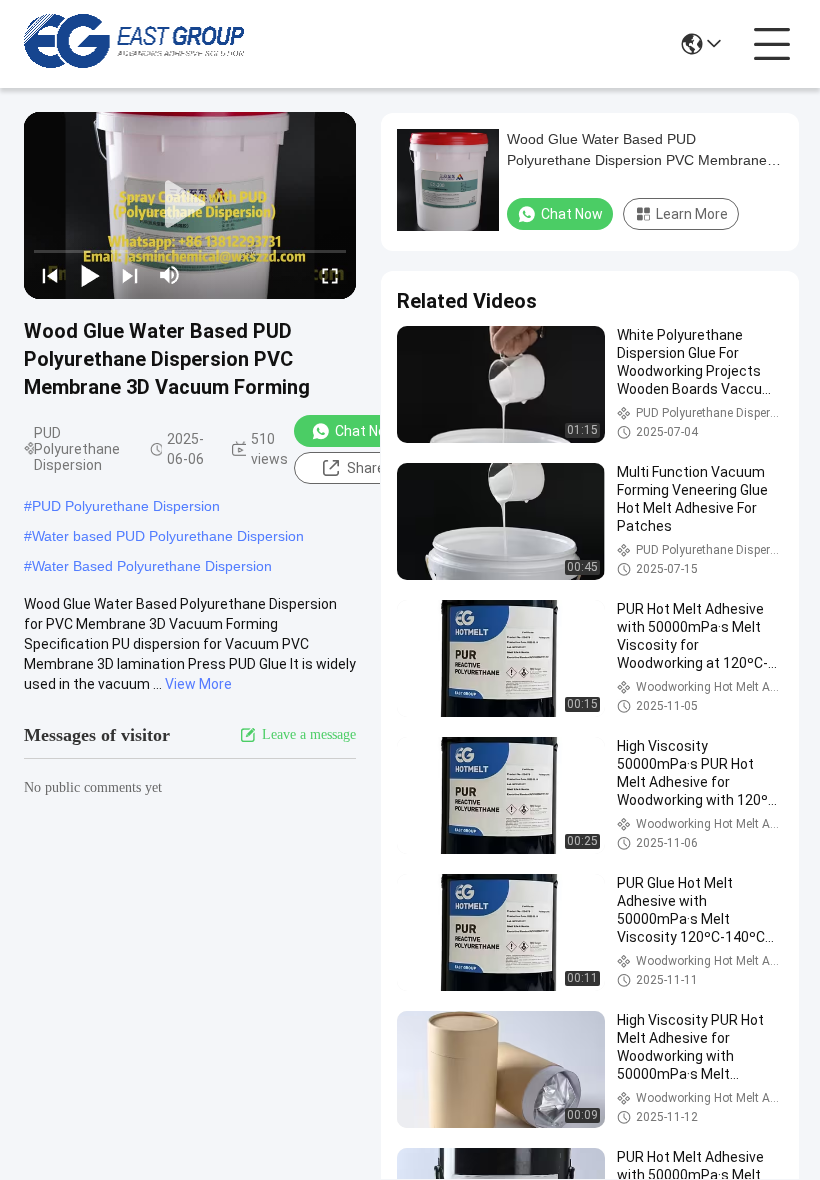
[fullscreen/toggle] (330, 275)
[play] (190, 205)
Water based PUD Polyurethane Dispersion (168, 536)
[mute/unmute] (170, 275)
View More (198, 684)
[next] (130, 275)
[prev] (50, 275)
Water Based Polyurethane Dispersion (152, 566)
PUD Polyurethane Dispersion (126, 506)
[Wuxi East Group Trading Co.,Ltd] (134, 44)
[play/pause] (90, 275)
